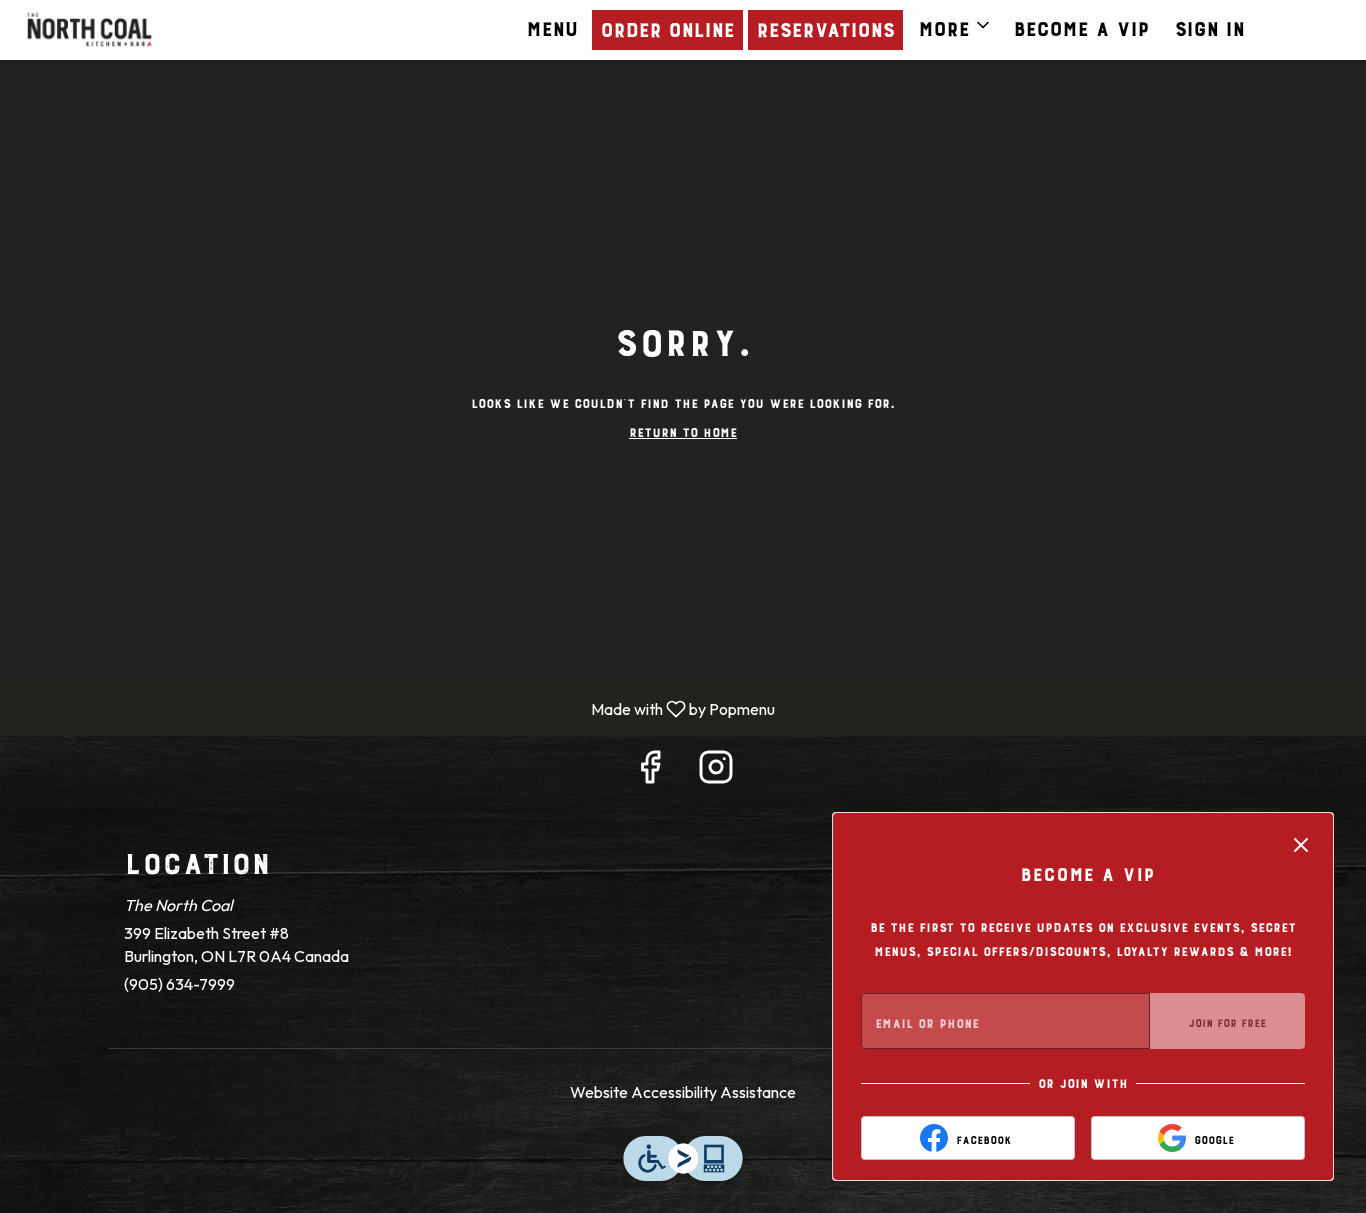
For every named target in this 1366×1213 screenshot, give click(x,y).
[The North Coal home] (166, 30)
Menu (551, 25)
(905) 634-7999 (179, 984)
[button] (955, 25)
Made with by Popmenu (395, 708)
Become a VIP (1081, 25)
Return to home (683, 430)
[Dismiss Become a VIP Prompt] (1301, 845)
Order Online (667, 26)
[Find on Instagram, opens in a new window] (716, 771)
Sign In (1209, 25)
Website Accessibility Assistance (683, 1092)
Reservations (825, 26)
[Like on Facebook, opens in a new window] (650, 771)
